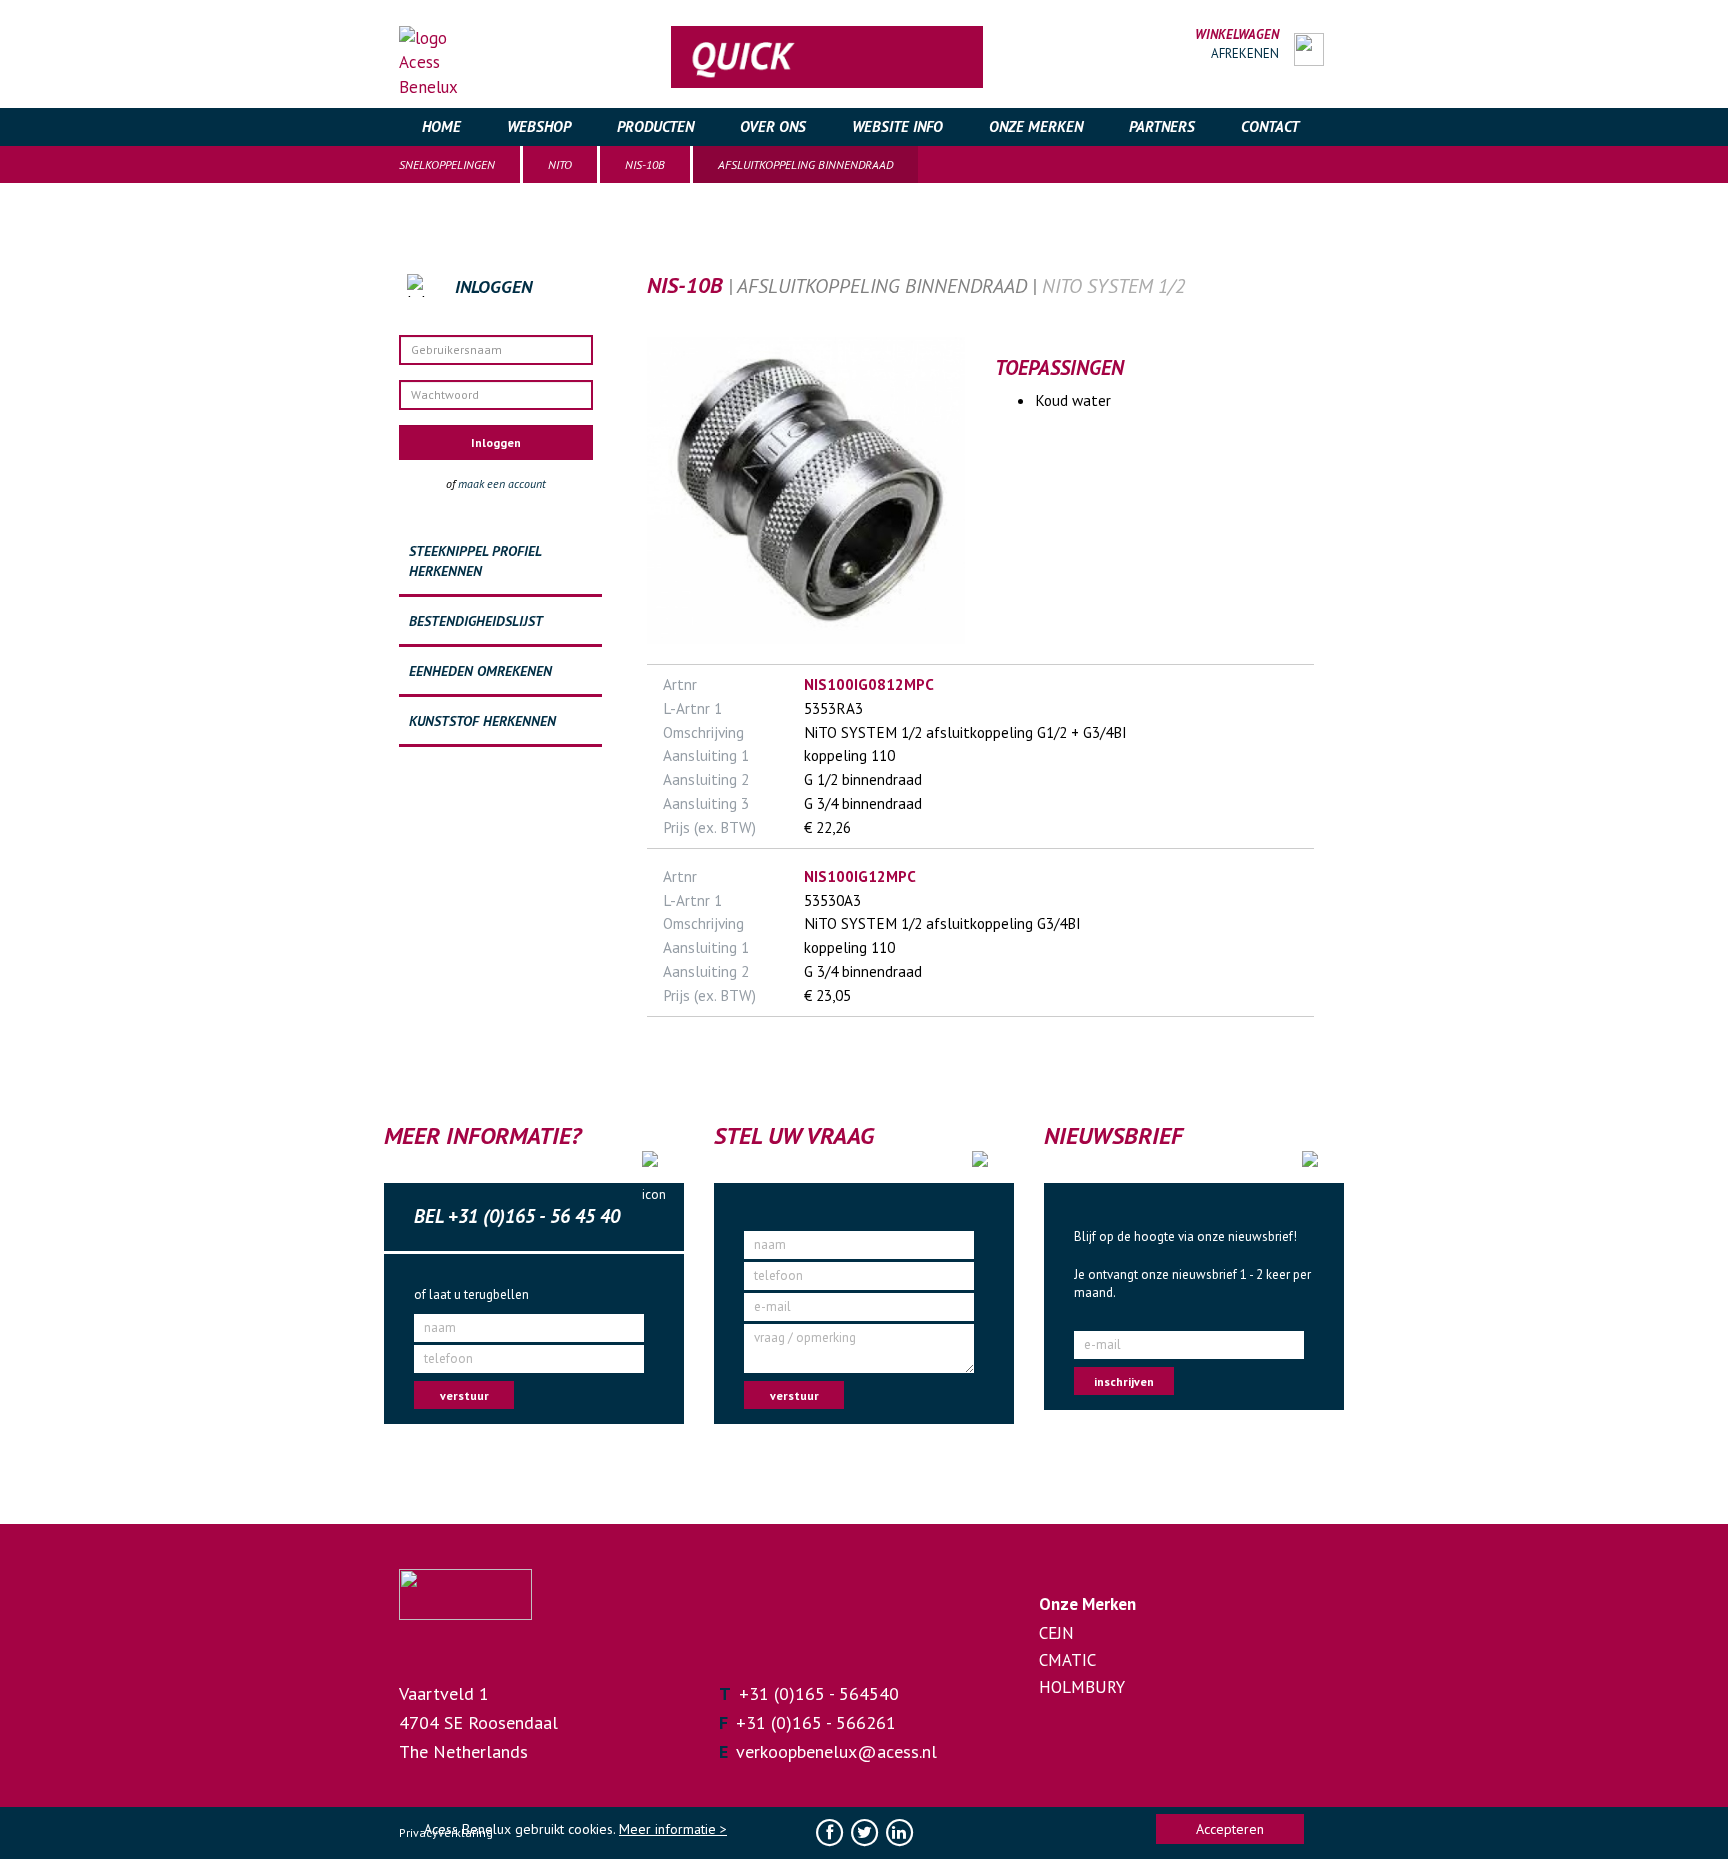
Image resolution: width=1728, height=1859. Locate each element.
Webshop (539, 126)
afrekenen (1245, 53)
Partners (1162, 126)
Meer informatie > (673, 1829)
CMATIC (1067, 1660)
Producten (655, 126)
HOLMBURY (1082, 1687)
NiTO (560, 164)
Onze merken (1036, 126)
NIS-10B (645, 164)
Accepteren (1230, 1829)
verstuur (464, 1395)
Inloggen (496, 442)
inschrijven (1124, 1381)
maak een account (502, 483)
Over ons (773, 126)
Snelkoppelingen (447, 164)
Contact (1270, 126)
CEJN (1056, 1633)
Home (441, 126)
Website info (897, 126)
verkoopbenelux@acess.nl (836, 1751)
